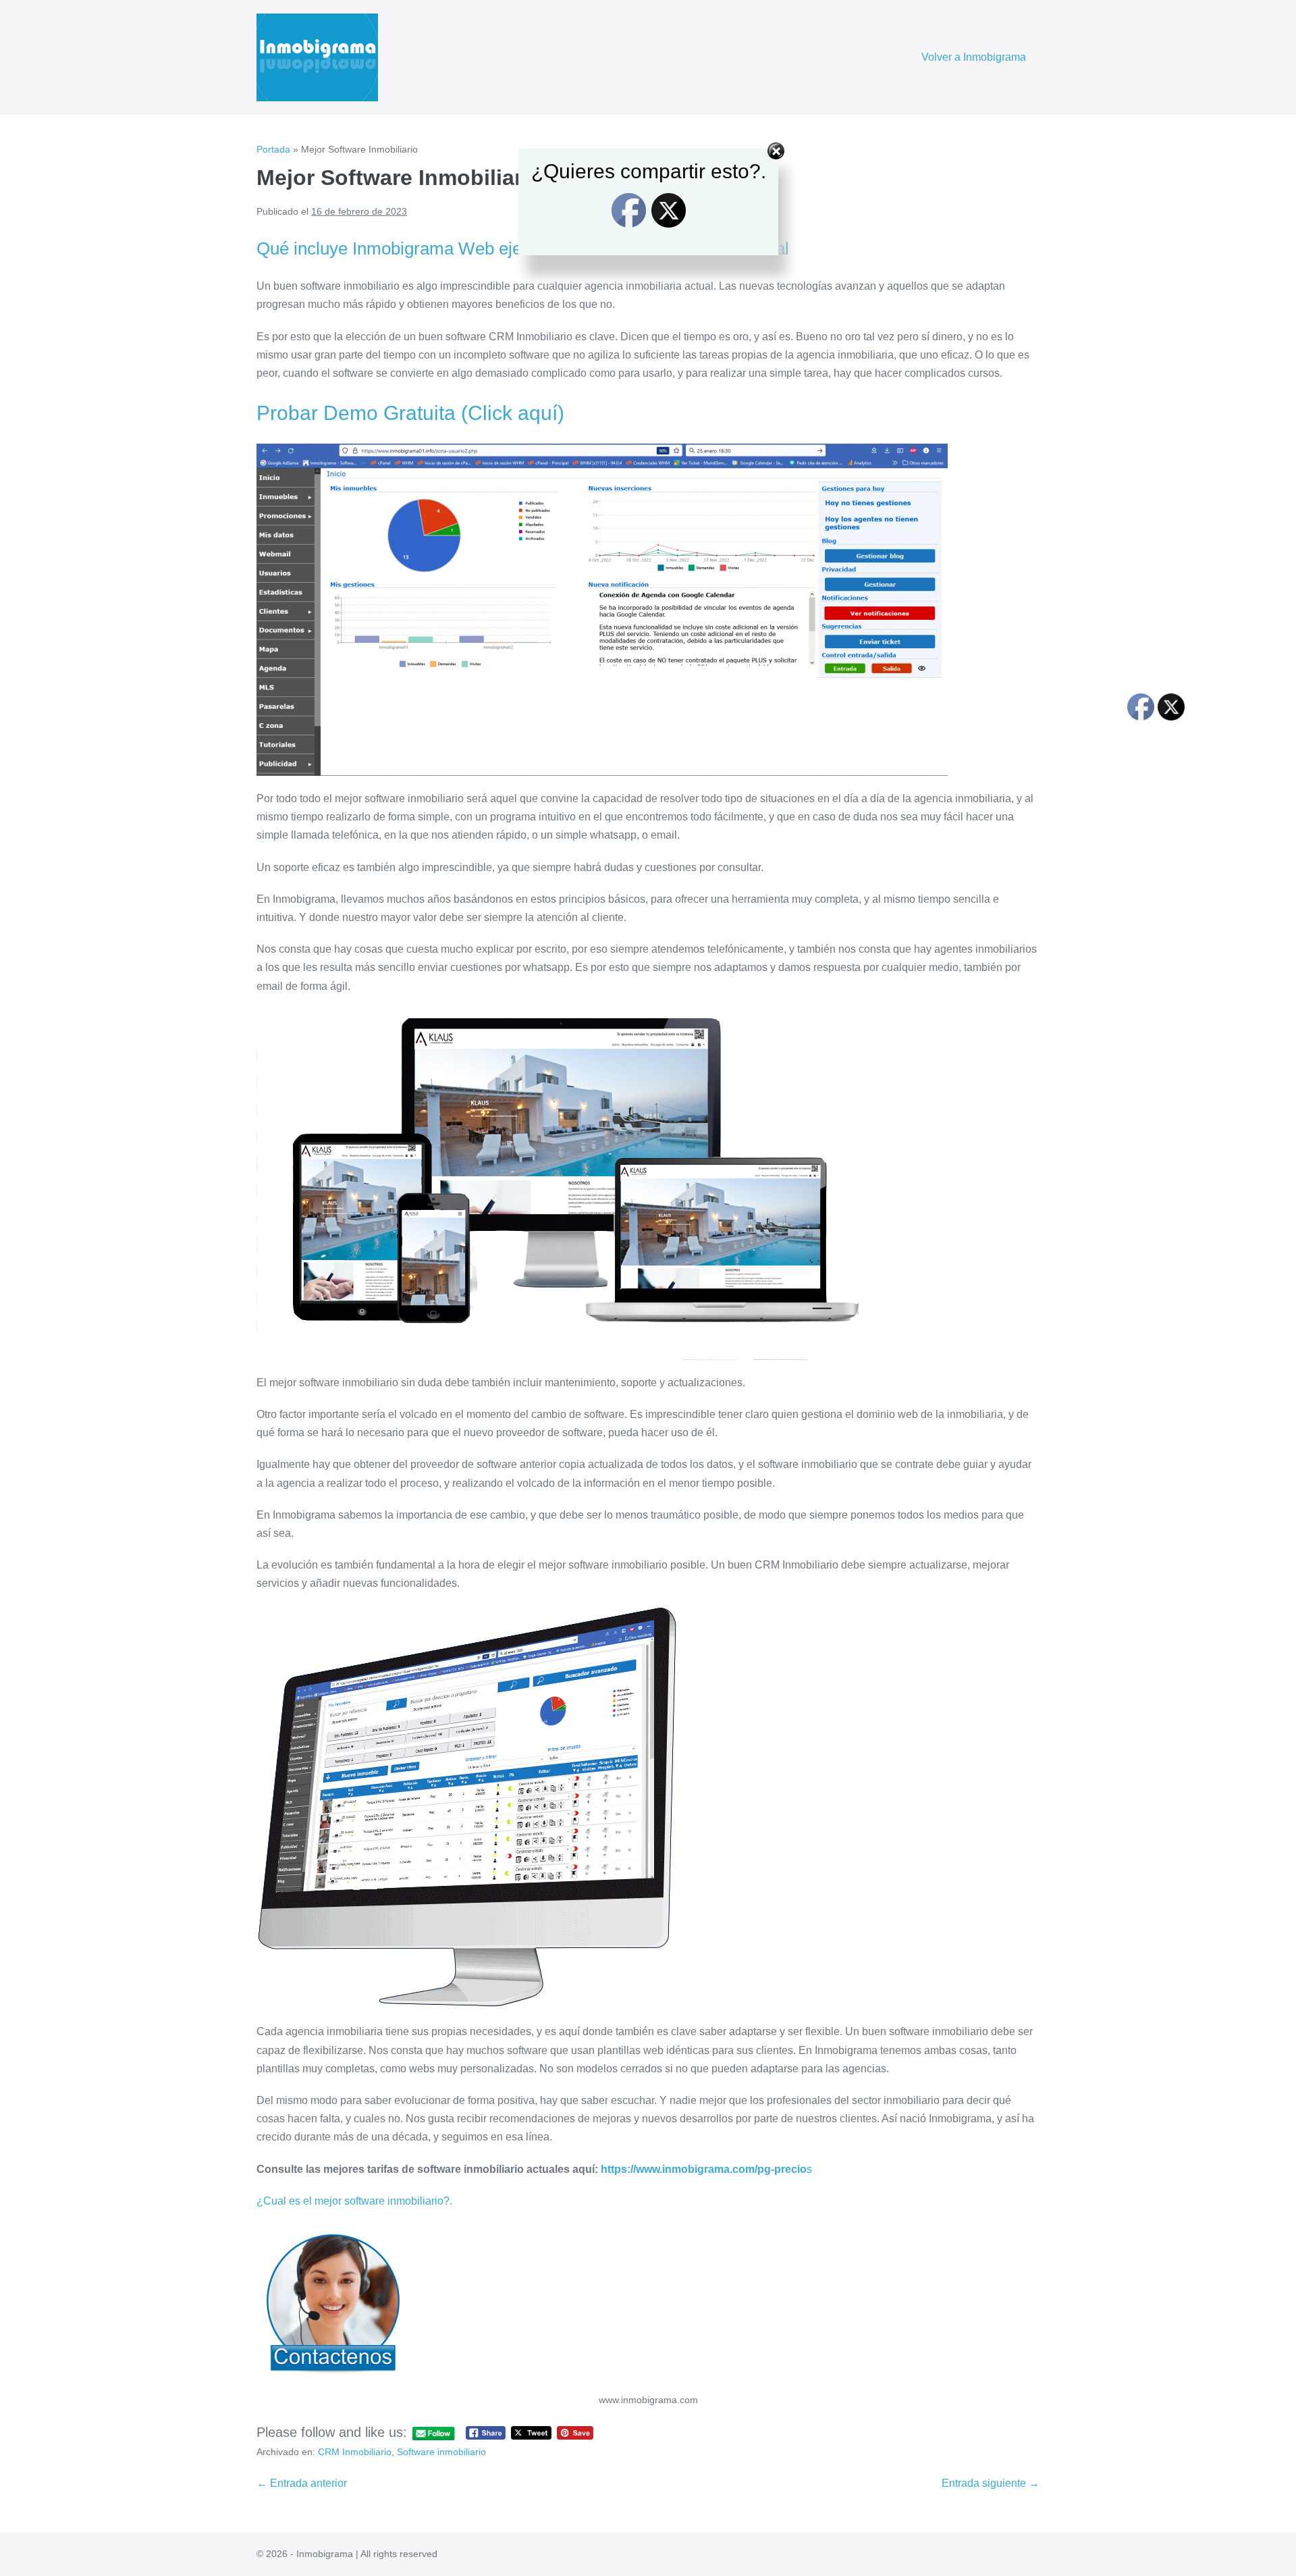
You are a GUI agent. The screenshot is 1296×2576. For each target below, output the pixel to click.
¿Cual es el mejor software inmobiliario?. (354, 2201)
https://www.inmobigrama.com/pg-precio (704, 2169)
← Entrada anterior (302, 2483)
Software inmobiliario (441, 2452)
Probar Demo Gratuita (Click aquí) (410, 413)
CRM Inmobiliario (355, 2452)
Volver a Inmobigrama (974, 57)
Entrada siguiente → (991, 2483)
